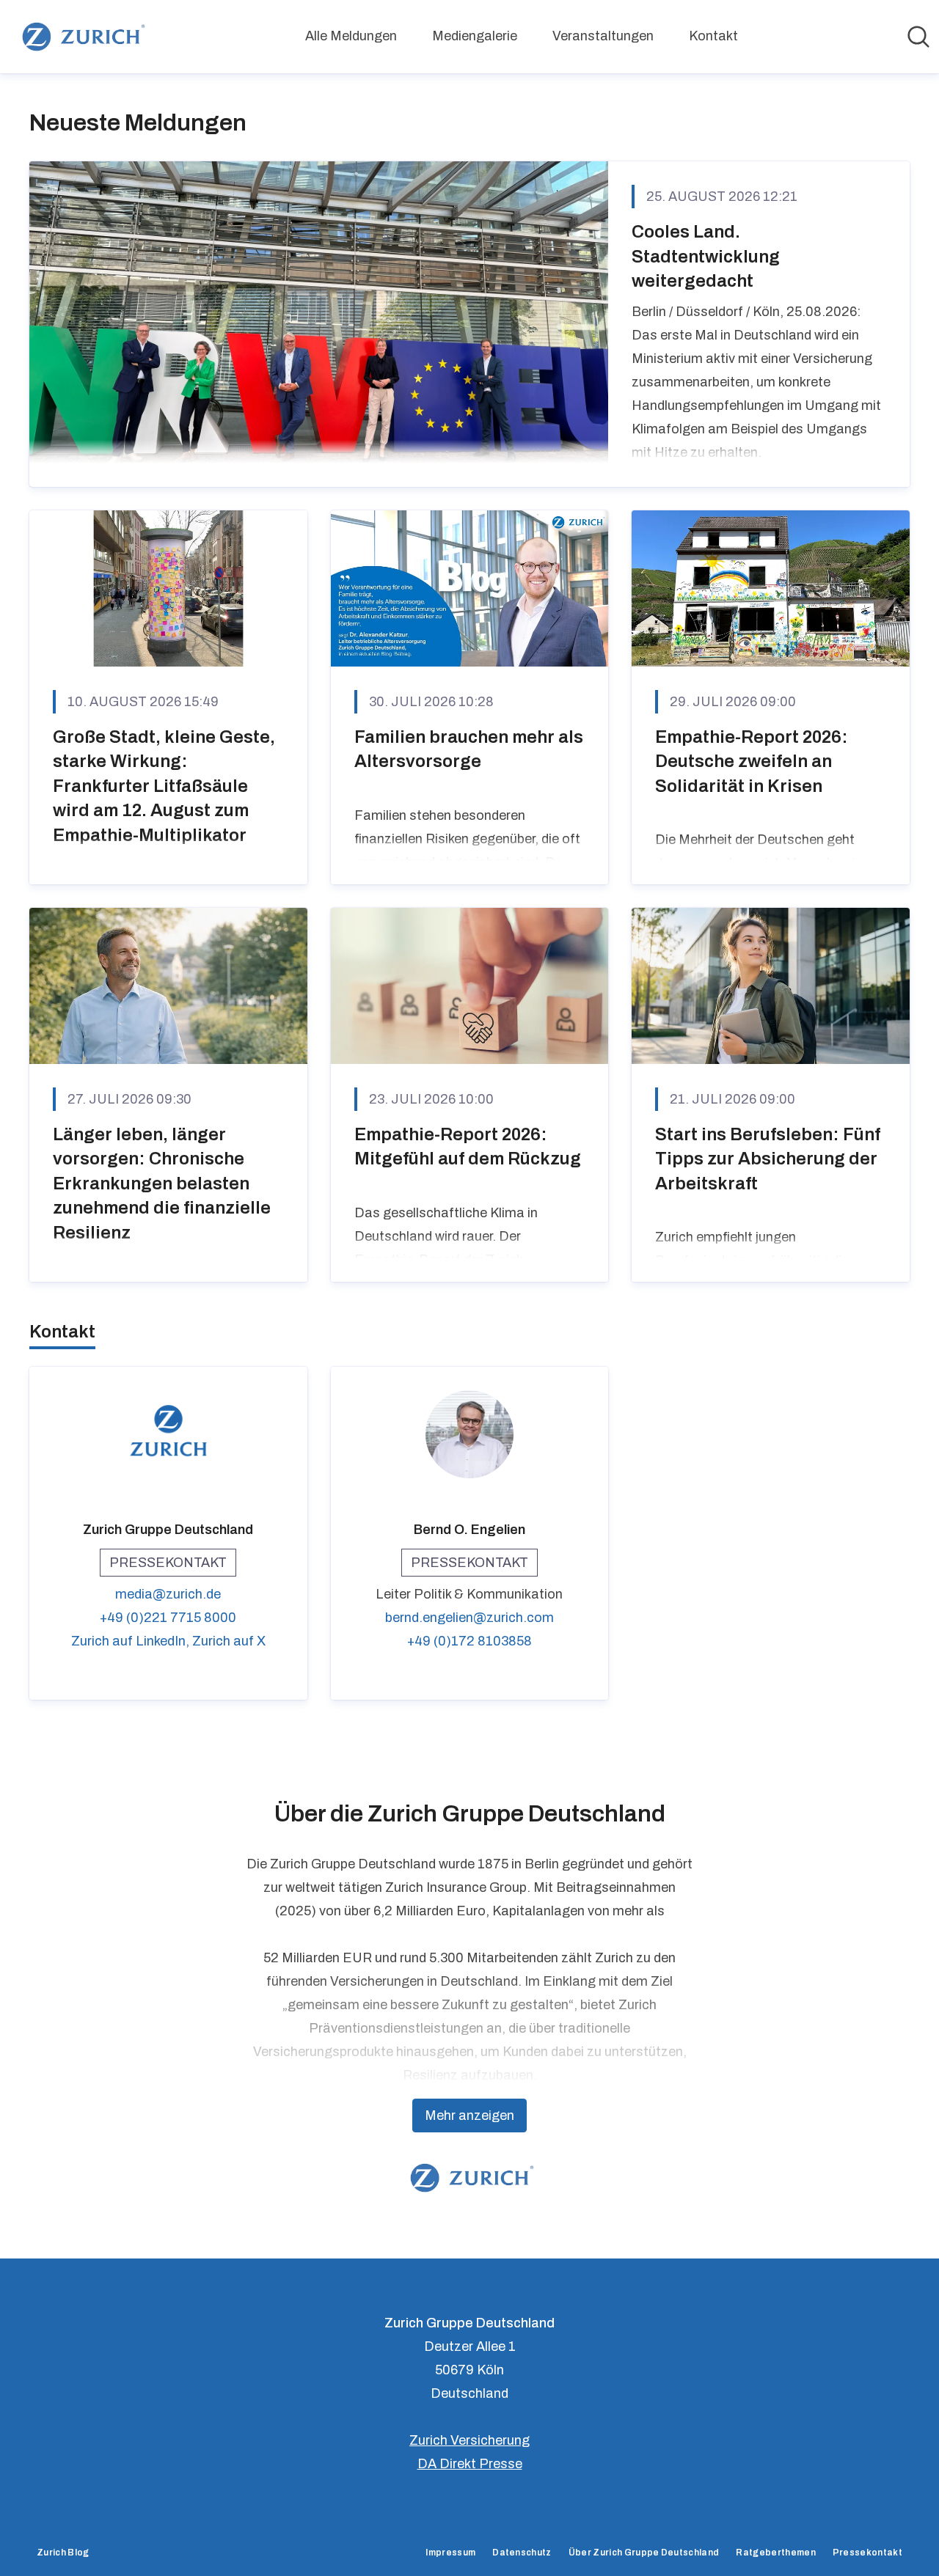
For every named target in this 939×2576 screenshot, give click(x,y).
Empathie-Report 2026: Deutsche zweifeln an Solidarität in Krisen (752, 762)
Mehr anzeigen (469, 2116)
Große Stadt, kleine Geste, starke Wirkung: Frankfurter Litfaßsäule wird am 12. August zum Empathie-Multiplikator (164, 786)
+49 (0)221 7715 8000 (168, 1618)
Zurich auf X (229, 1641)
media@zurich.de (168, 1594)
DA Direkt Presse (470, 2464)
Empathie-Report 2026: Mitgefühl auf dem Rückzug (468, 1147)
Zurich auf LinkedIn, (132, 1641)
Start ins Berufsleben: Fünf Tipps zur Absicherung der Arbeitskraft (768, 1159)
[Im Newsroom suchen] (918, 37)
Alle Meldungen (351, 36)
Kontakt (713, 36)
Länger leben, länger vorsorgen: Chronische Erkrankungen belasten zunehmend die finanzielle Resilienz (162, 1184)
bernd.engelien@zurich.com (469, 1618)
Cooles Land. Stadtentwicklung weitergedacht (706, 256)
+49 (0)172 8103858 (469, 1641)
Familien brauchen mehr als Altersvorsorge (469, 749)
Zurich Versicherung (469, 2440)
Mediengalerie (475, 36)
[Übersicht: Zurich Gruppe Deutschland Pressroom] (81, 37)
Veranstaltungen (603, 36)
